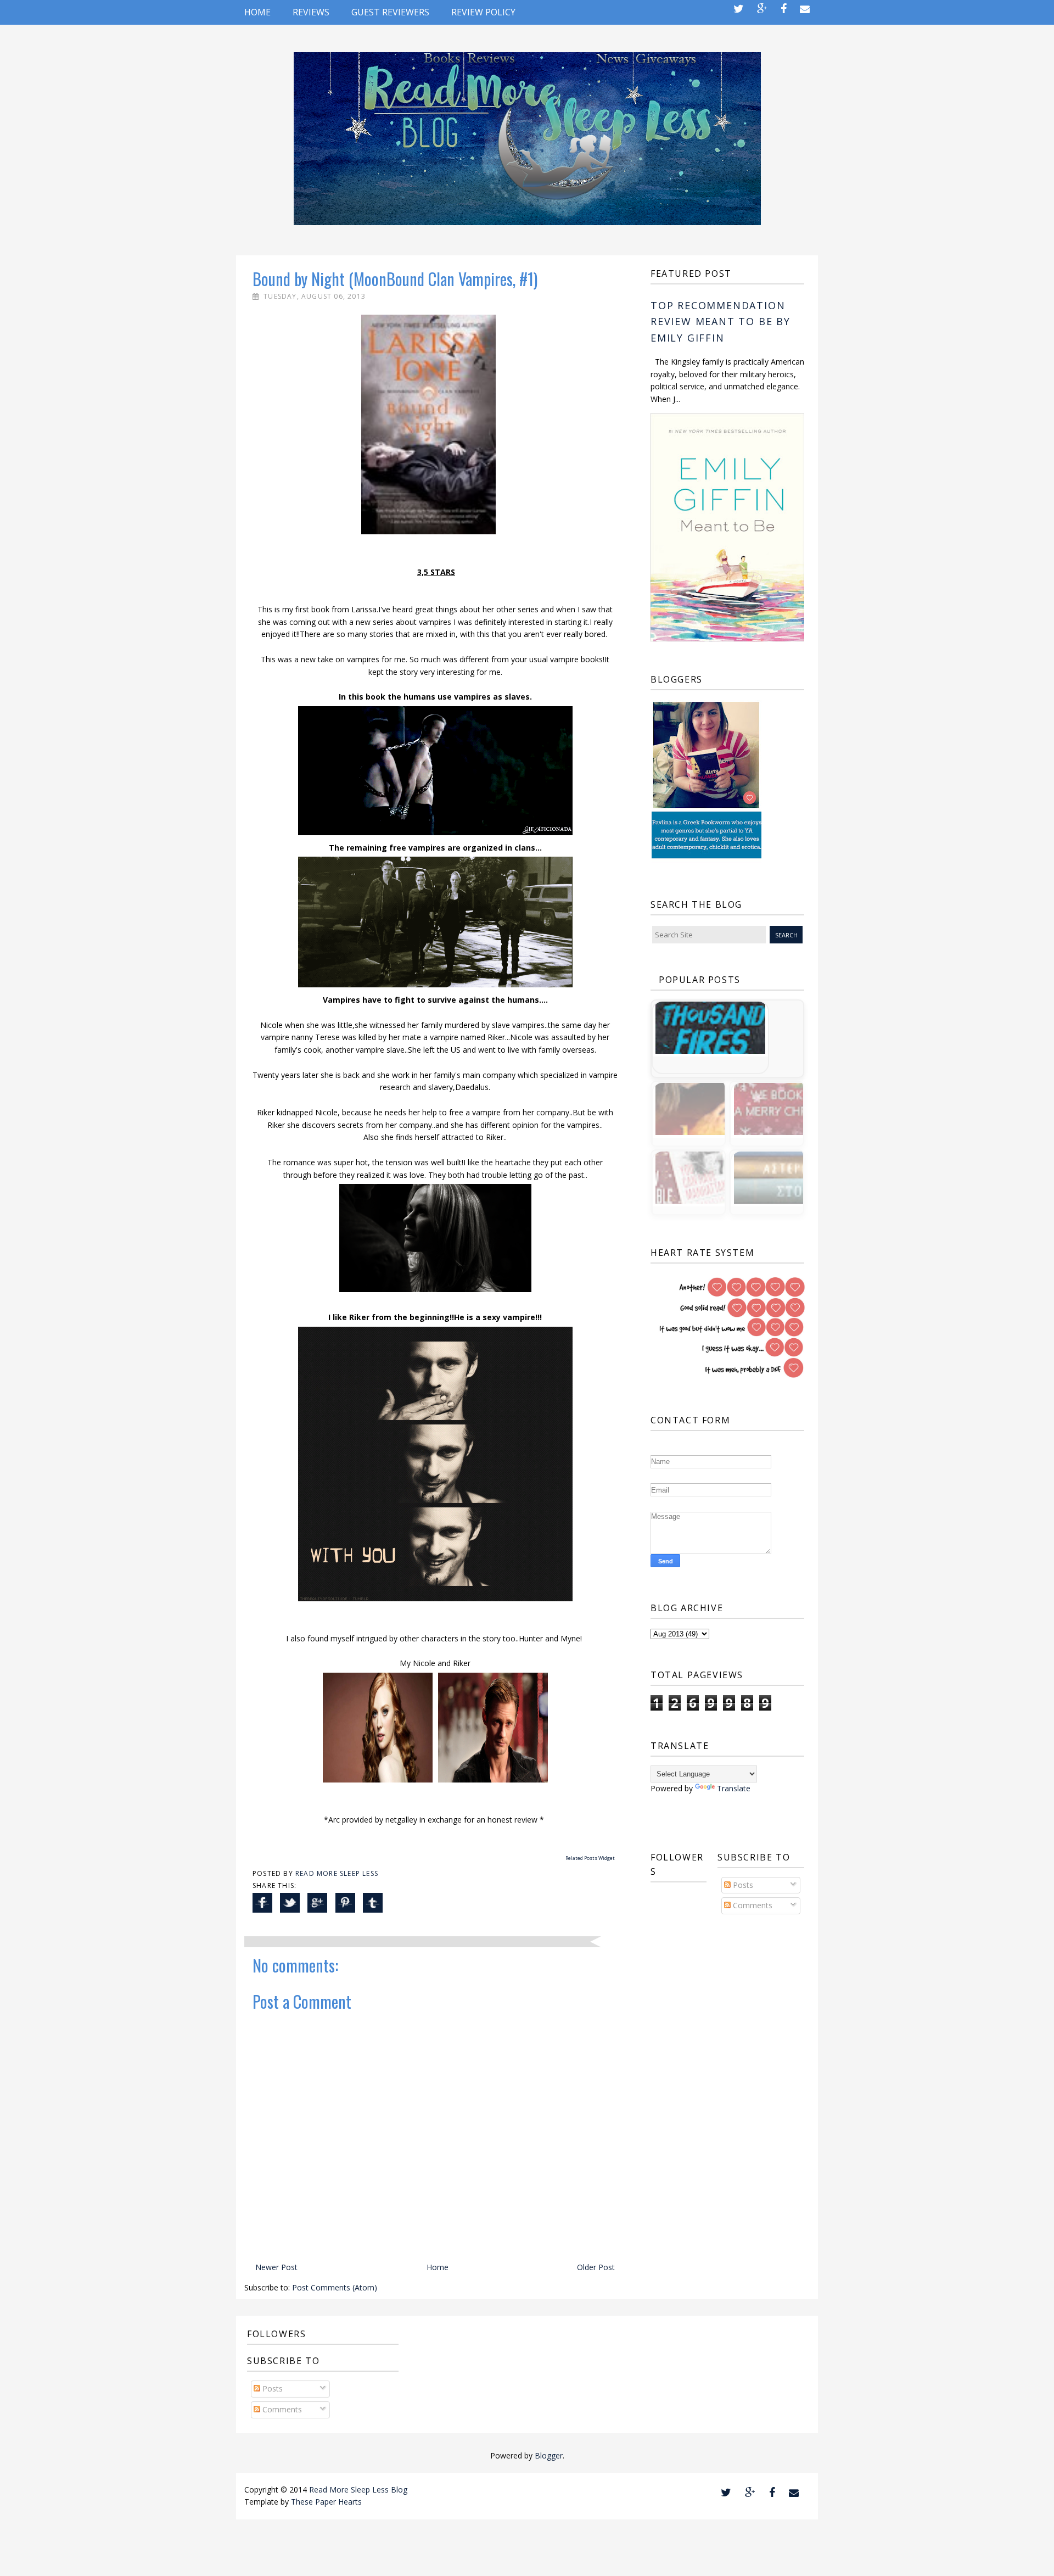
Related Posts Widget (590, 1858)
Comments (752, 1905)
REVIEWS (311, 12)
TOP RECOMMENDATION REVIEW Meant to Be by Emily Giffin (721, 322)
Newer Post (276, 2267)
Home (257, 12)
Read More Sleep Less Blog (358, 2490)
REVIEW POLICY (483, 12)
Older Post (596, 2267)
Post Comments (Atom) (335, 2287)
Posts (742, 1885)
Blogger (549, 2455)
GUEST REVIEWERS (390, 12)
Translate (734, 1788)
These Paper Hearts (326, 2502)
